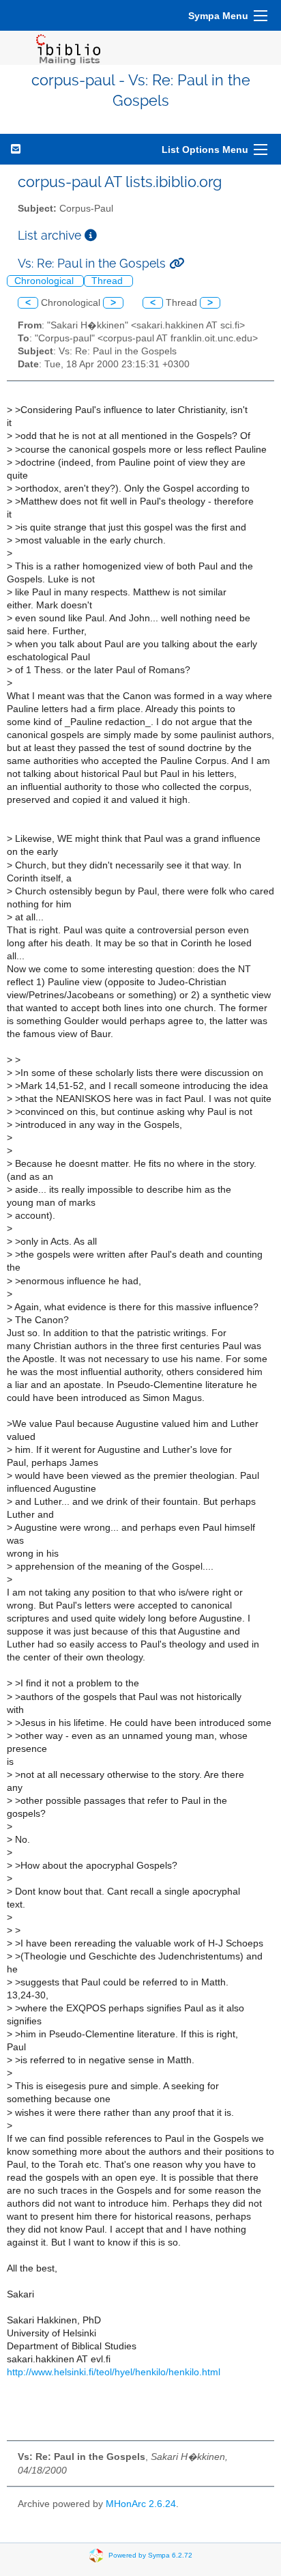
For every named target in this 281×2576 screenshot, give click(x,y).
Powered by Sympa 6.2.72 (150, 2555)
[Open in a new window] (91, 235)
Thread (108, 281)
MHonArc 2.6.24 (141, 2504)
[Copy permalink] (177, 263)
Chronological (45, 281)
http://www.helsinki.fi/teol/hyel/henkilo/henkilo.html (114, 2372)
